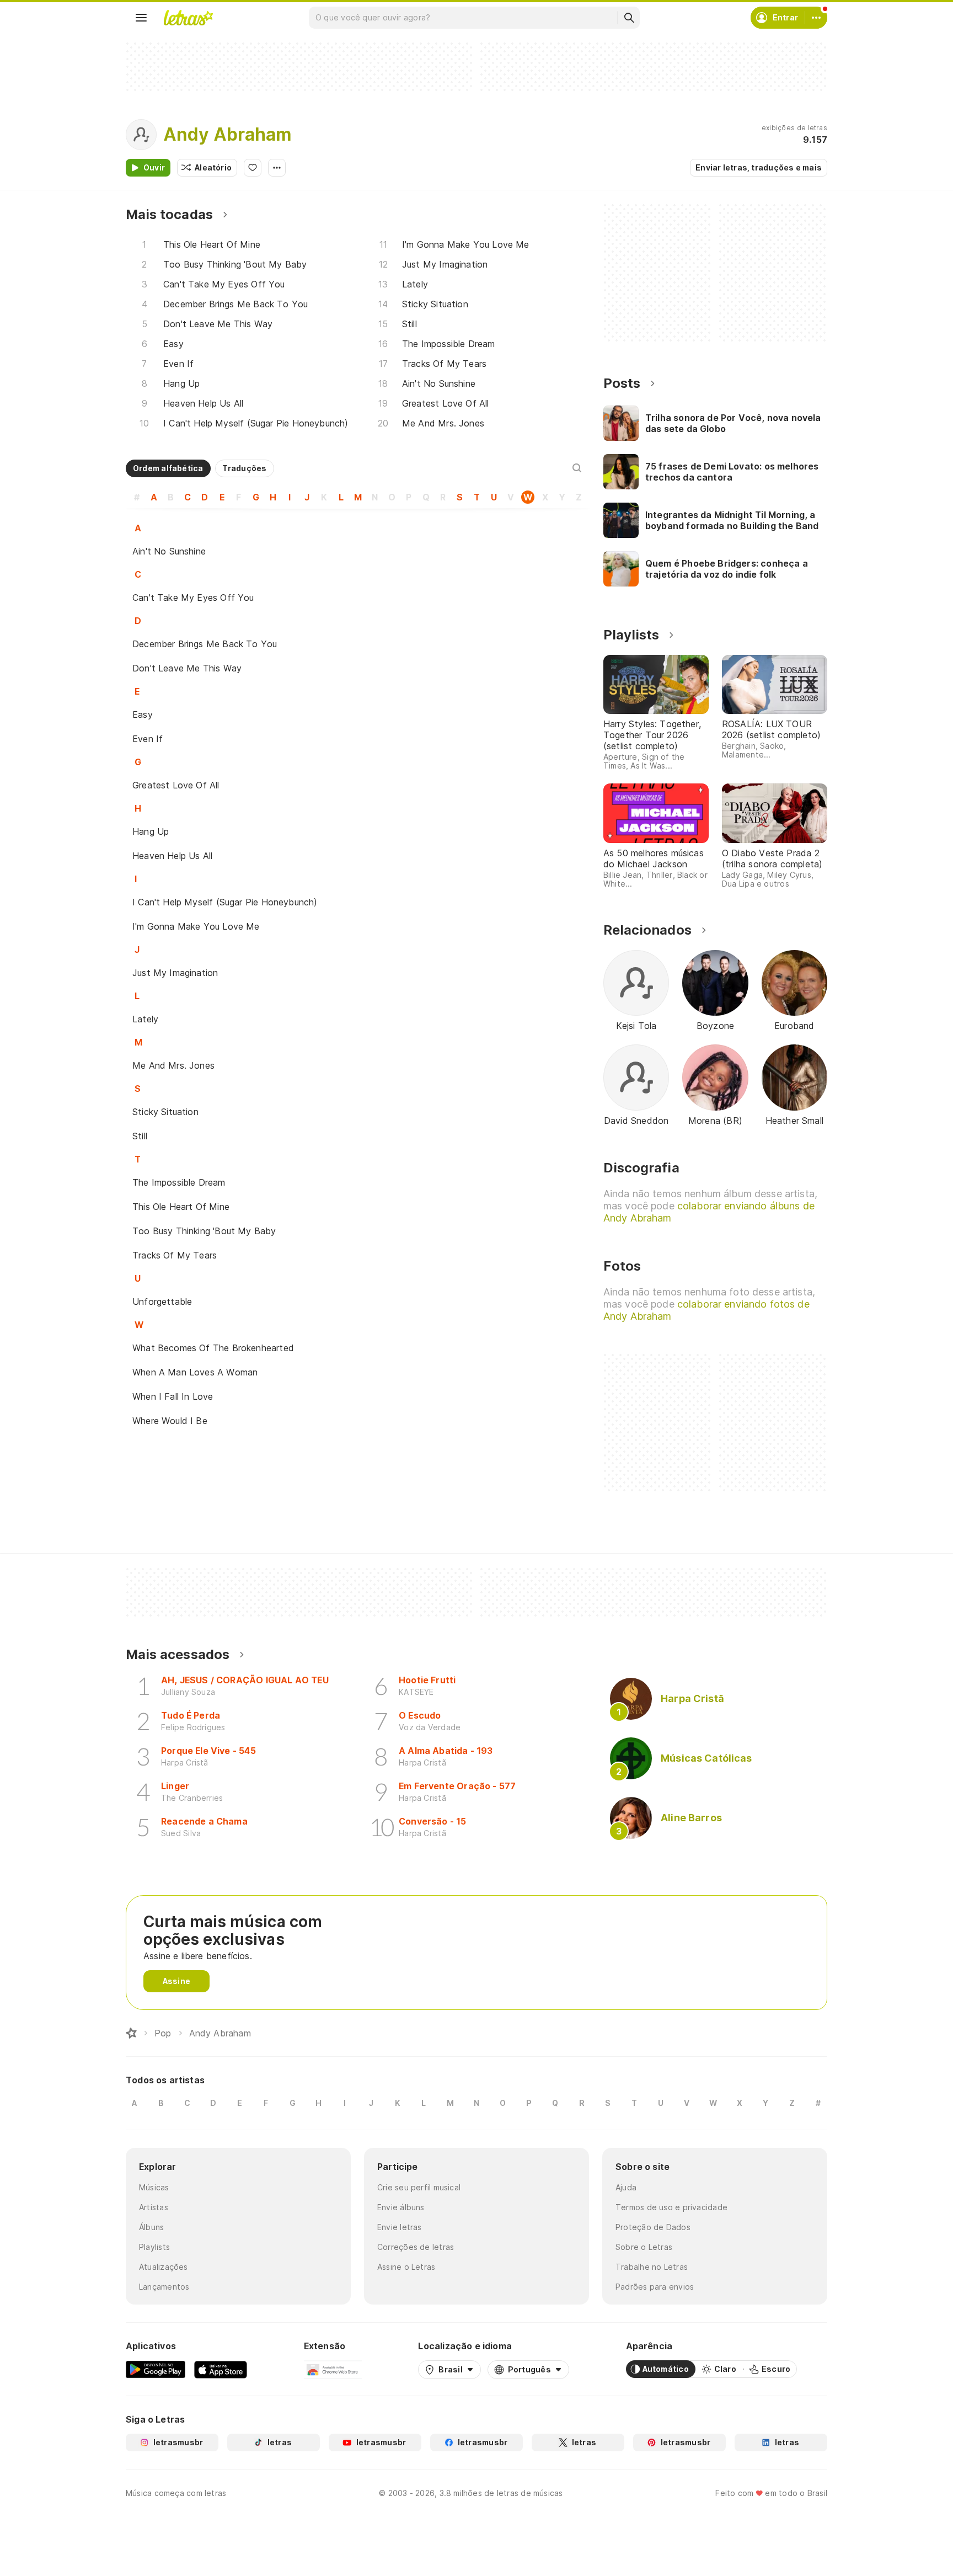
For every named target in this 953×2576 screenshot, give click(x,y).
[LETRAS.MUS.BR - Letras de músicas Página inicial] (188, 18)
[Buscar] (629, 18)
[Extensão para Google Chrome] (333, 2369)
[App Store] (221, 2369)
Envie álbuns (401, 2207)
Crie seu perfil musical (419, 2187)
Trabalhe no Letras (652, 2267)
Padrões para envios (655, 2287)
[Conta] (816, 18)
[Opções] (277, 168)
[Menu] (141, 18)
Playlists (154, 2247)
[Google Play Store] (156, 2369)
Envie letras (400, 2227)
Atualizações (164, 2267)
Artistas (154, 2207)
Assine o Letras (406, 2267)
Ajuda (626, 2187)
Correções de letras (416, 2247)
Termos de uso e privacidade (671, 2207)
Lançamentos (164, 2287)
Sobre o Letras (644, 2247)
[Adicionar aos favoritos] (253, 168)
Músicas (154, 2187)
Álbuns (151, 2227)
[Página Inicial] (131, 2033)
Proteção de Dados (653, 2227)
